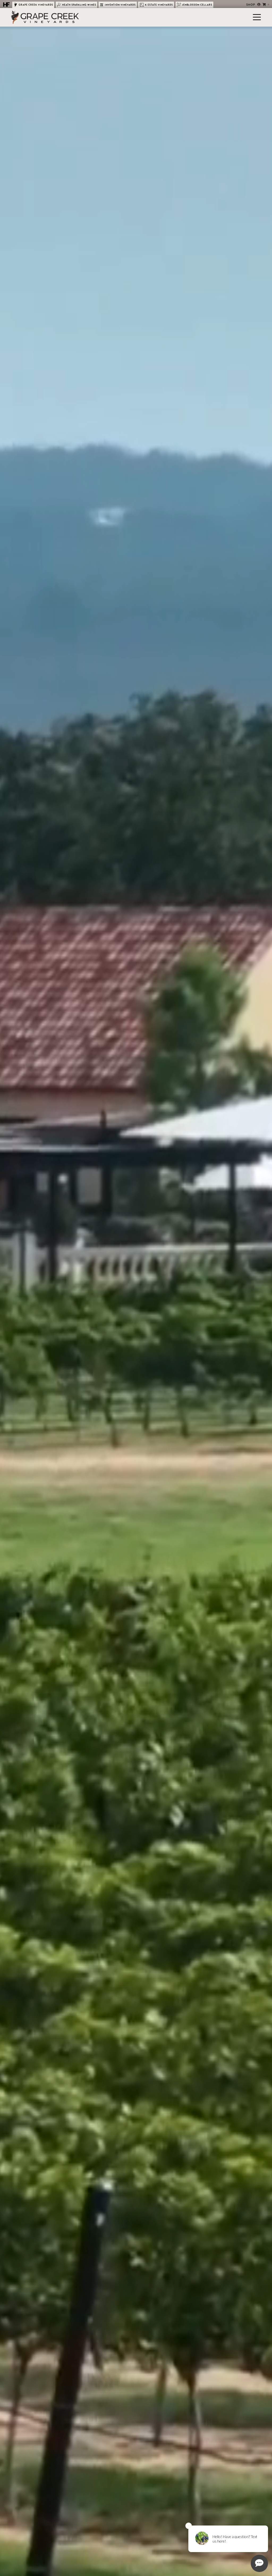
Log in (259, 5)
